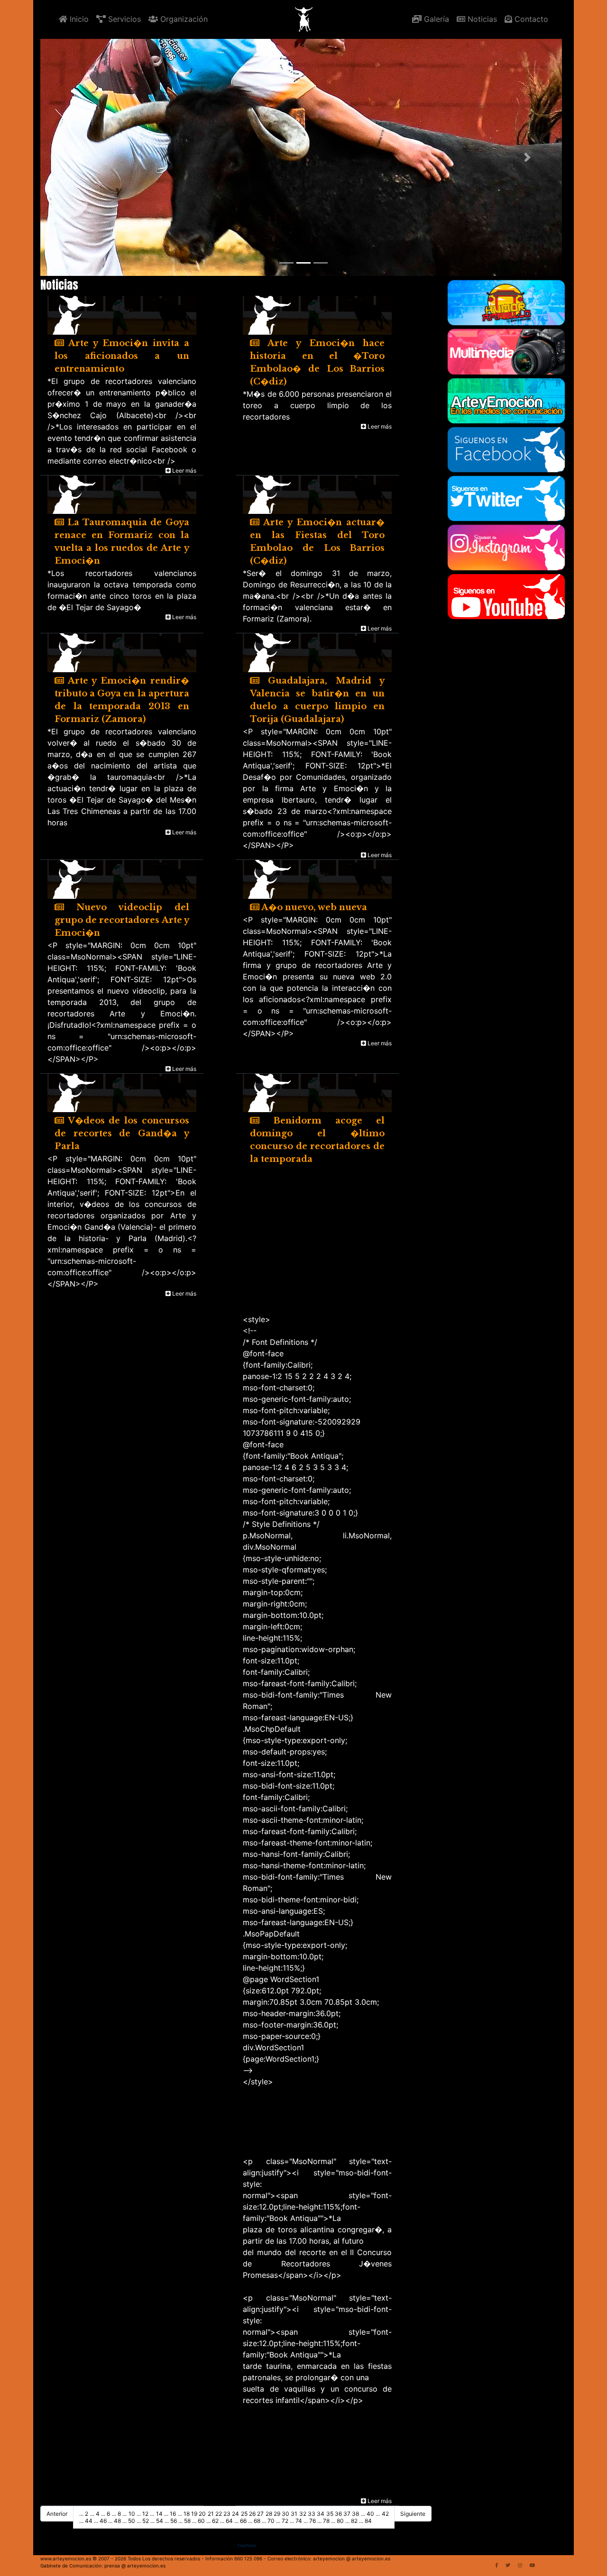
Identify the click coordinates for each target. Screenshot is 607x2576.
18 (187, 2514)
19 (194, 2514)
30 (285, 2514)
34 (321, 2514)
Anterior (57, 2514)
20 (202, 2514)
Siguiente (413, 2514)
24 (235, 2514)
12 (145, 2514)
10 (132, 2514)
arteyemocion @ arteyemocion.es (352, 2558)
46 (103, 2521)
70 (271, 2521)
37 (347, 2514)
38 (355, 2514)
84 (368, 2521)
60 (201, 2521)
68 (257, 2521)
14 (159, 2514)
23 (227, 2514)
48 (117, 2521)
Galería (435, 19)
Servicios (123, 19)
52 (146, 2521)
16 (173, 2514)
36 (338, 2514)
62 (215, 2521)
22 (219, 2514)
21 (211, 2514)
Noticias (481, 19)
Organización (183, 19)
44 (89, 2521)
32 (303, 2514)
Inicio (78, 19)
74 (299, 2521)
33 (312, 2514)
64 (229, 2521)
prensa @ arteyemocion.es (135, 2566)
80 (340, 2521)
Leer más (184, 470)
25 (244, 2514)
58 (187, 2521)
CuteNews (247, 2546)
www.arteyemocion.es (66, 2558)
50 (132, 2521)
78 (326, 2521)
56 (174, 2521)
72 (285, 2521)
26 (252, 2514)
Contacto (530, 19)
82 (354, 2521)
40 (370, 2514)
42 (385, 2514)
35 (330, 2514)
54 (160, 2521)
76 (313, 2521)
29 (277, 2514)
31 (294, 2514)
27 (260, 2514)
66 (243, 2521)
